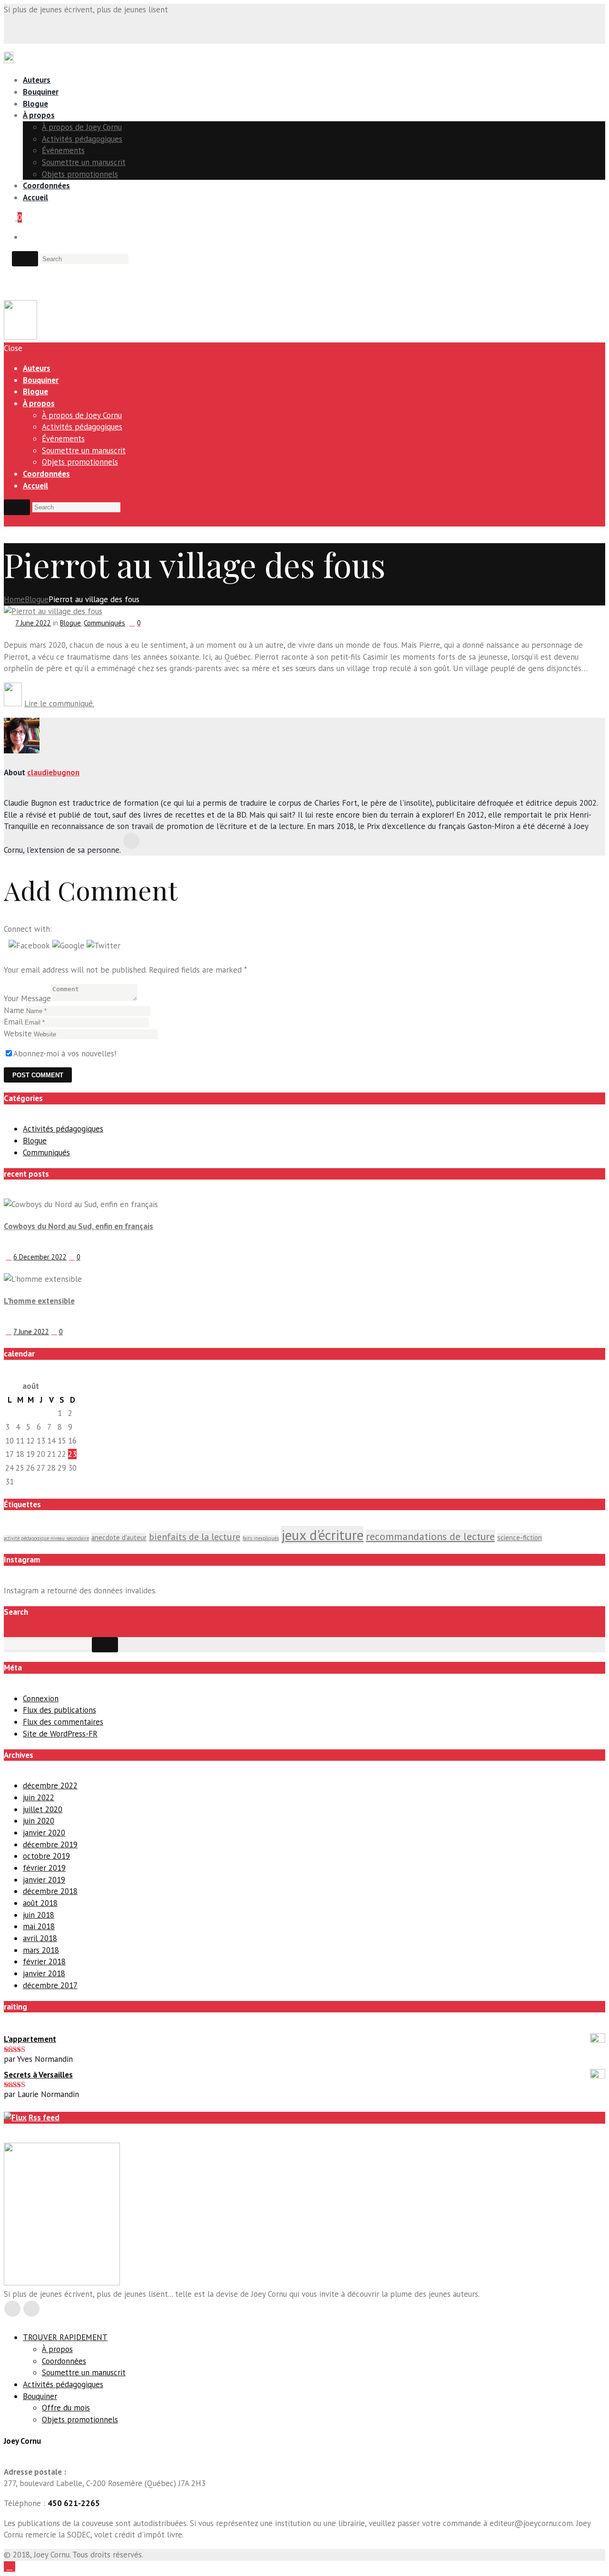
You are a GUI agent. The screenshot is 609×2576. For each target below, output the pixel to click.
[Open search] (25, 259)
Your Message (27, 998)
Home (14, 599)
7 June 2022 (33, 623)
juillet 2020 (43, 1809)
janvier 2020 (44, 1833)
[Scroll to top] (10, 2566)
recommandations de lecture (430, 1536)
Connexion (41, 1698)
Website (18, 1034)
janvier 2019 (44, 1880)
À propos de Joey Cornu (82, 127)
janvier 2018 (44, 1973)
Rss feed (44, 2117)
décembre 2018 (50, 1891)
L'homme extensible (39, 1301)
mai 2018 (39, 1926)
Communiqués (104, 623)
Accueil (35, 197)
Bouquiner (41, 92)
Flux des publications (59, 1710)
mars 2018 (41, 1950)
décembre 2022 (50, 1786)
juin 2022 (39, 1797)
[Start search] (17, 507)
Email (13, 1022)
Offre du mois (66, 2408)
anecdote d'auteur (119, 1537)
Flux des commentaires (63, 1722)
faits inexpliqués (261, 1538)
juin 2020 (39, 1821)
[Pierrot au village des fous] (53, 611)
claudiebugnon (53, 772)
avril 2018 (40, 1938)
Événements (63, 150)
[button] (30, 946)
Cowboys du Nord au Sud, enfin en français (79, 1226)
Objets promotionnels (80, 174)
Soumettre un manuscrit (84, 162)
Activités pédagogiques (82, 139)
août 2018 (40, 1903)
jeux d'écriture (322, 1535)
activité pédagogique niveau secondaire (46, 1538)
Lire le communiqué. (59, 703)
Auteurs (37, 80)
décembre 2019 (50, 1844)
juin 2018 (39, 1915)
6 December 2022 (40, 1257)
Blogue (35, 104)
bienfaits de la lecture (195, 1537)
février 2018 (44, 1961)
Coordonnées (46, 185)
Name (14, 1010)
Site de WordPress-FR (60, 1734)
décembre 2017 (50, 1985)
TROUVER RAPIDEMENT (65, 2337)
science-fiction (520, 1537)
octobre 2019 (46, 1856)
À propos (39, 115)
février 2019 (44, 1868)
